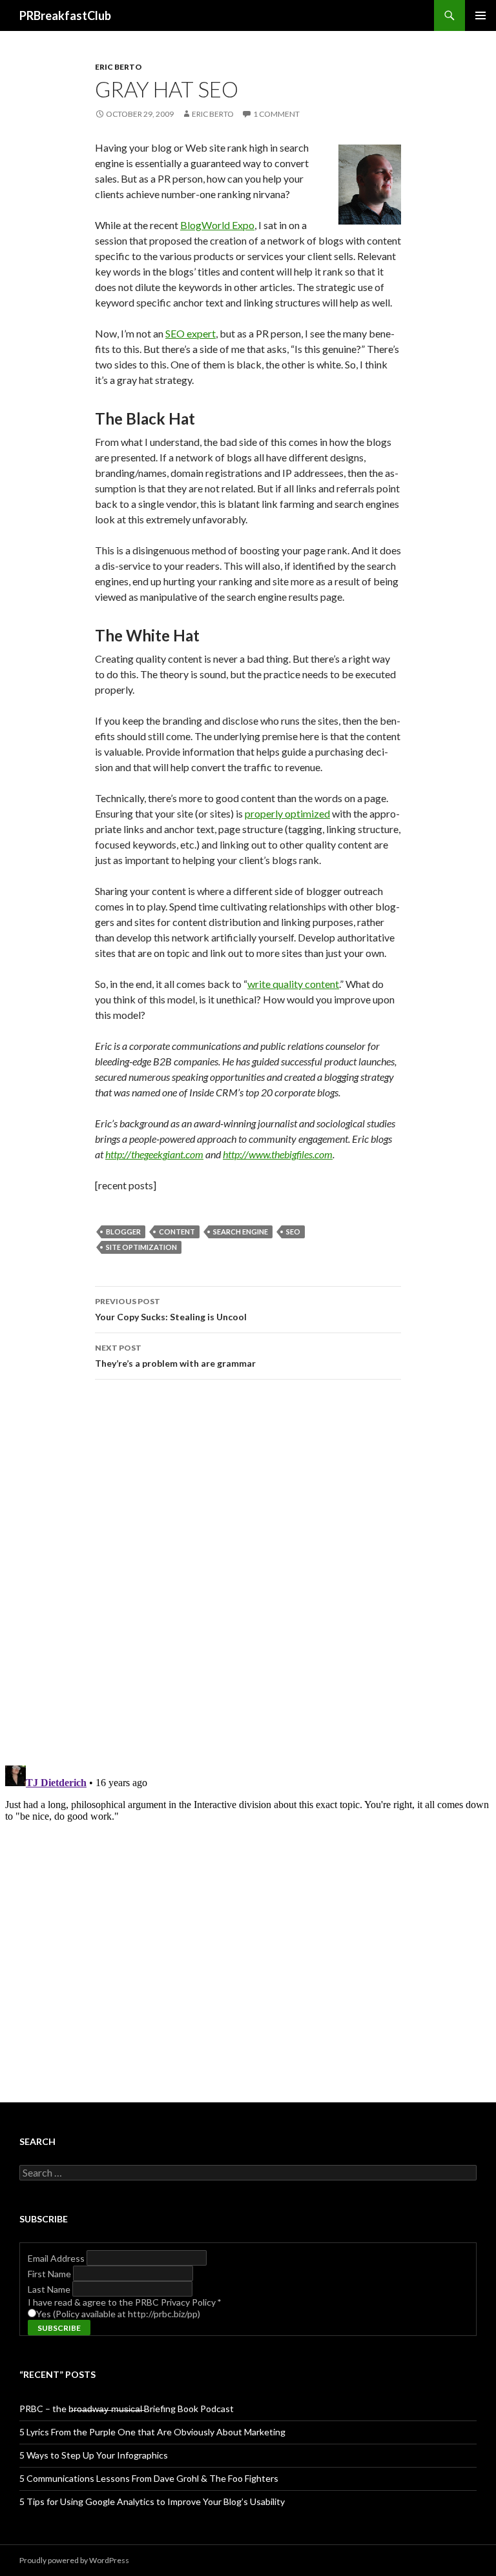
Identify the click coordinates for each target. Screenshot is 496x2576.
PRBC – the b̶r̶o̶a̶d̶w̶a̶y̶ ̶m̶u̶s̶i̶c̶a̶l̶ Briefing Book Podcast (127, 2409)
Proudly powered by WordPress (74, 2560)
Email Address (57, 2258)
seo (293, 1232)
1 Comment (276, 114)
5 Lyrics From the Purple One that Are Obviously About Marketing (152, 2432)
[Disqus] (248, 1572)
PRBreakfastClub (65, 15)
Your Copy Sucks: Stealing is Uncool (171, 1309)
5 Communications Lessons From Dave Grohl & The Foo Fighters (149, 2478)
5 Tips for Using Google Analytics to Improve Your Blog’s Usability (152, 2501)
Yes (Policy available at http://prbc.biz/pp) (118, 2314)
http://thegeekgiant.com (154, 1154)
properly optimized (287, 813)
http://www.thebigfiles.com (278, 1154)
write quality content (293, 984)
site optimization (141, 1247)
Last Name (50, 2289)
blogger (123, 1232)
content (177, 1232)
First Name (50, 2274)
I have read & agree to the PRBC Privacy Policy (124, 2302)
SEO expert (191, 333)
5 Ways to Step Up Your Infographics (94, 2455)
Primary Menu (480, 15)
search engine (241, 1232)
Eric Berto (119, 67)
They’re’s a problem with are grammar (175, 1356)
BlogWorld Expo (217, 225)
